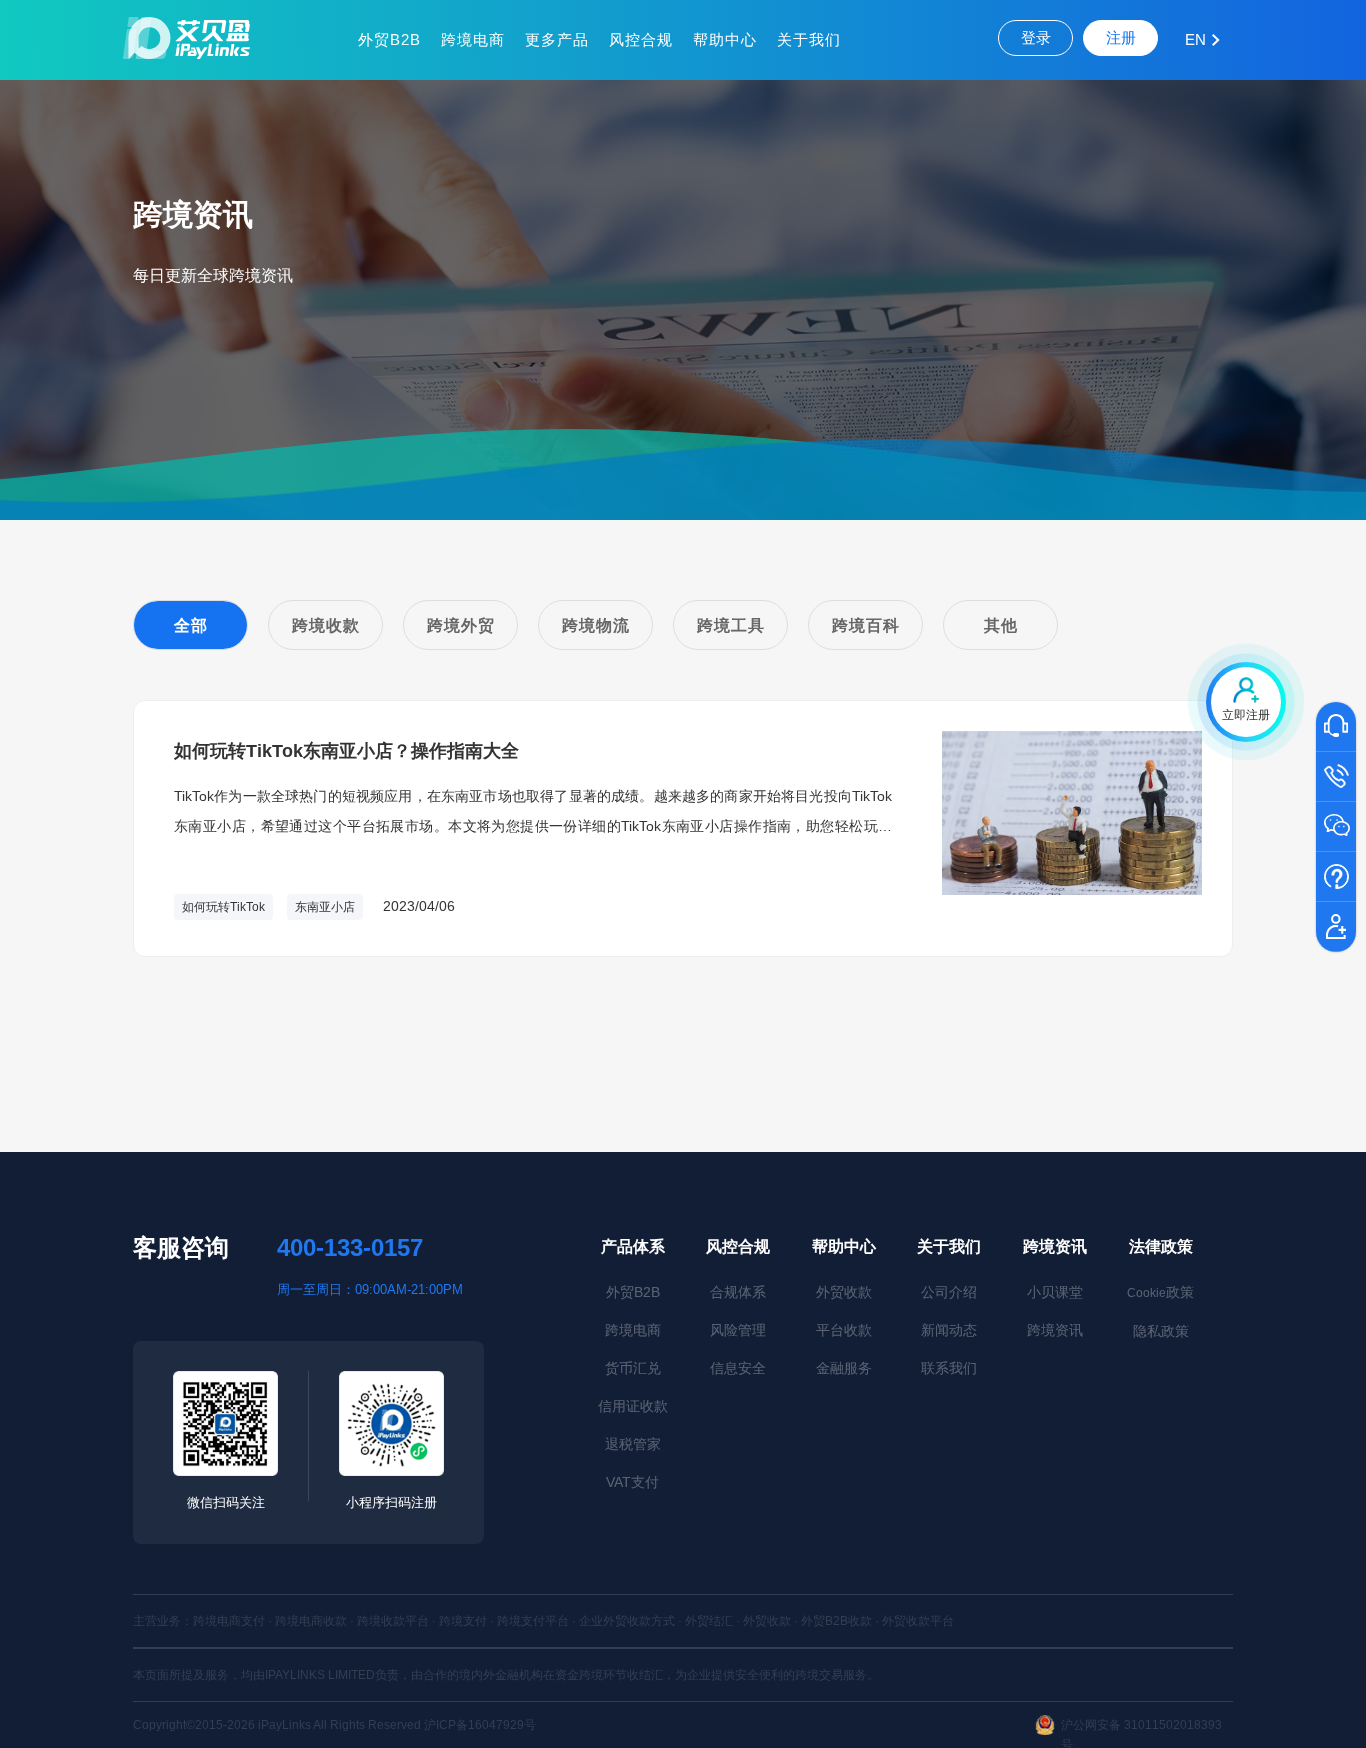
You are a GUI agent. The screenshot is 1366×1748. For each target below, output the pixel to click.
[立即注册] (1336, 928)
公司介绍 (949, 1292)
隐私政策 (1161, 1331)
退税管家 (633, 1444)
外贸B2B (389, 39)
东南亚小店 (325, 907)
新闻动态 (949, 1330)
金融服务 (844, 1368)
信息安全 (738, 1368)
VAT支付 (632, 1482)
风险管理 (738, 1330)
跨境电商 (473, 39)
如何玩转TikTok (223, 907)
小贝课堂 (1055, 1292)
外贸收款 (844, 1292)
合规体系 (738, 1292)
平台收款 (844, 1330)
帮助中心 (725, 39)
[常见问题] (1336, 878)
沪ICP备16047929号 (480, 1725)
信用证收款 (633, 1406)
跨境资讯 (1055, 1246)
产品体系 (633, 1246)
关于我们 (809, 39)
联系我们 (949, 1368)
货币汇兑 (633, 1368)
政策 (1160, 1292)
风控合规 (641, 39)
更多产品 (557, 39)
